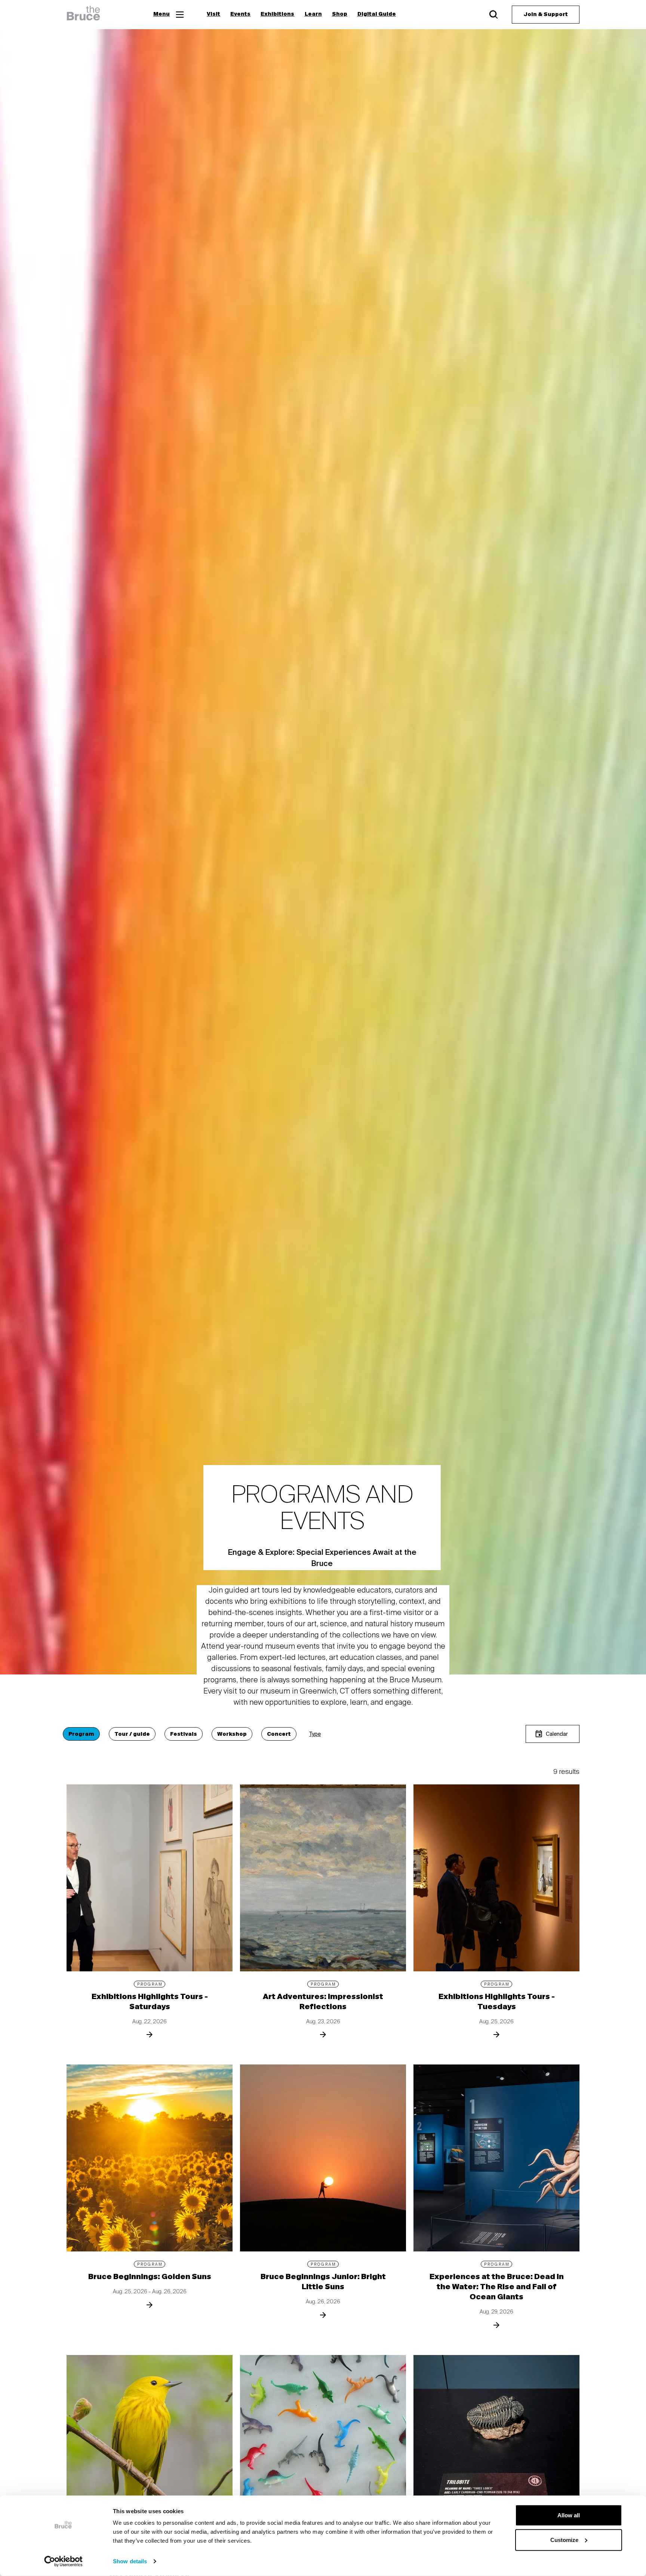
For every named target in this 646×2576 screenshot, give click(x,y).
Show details (130, 2561)
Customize (564, 2540)
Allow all (569, 2515)
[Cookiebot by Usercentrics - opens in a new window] (63, 2561)
